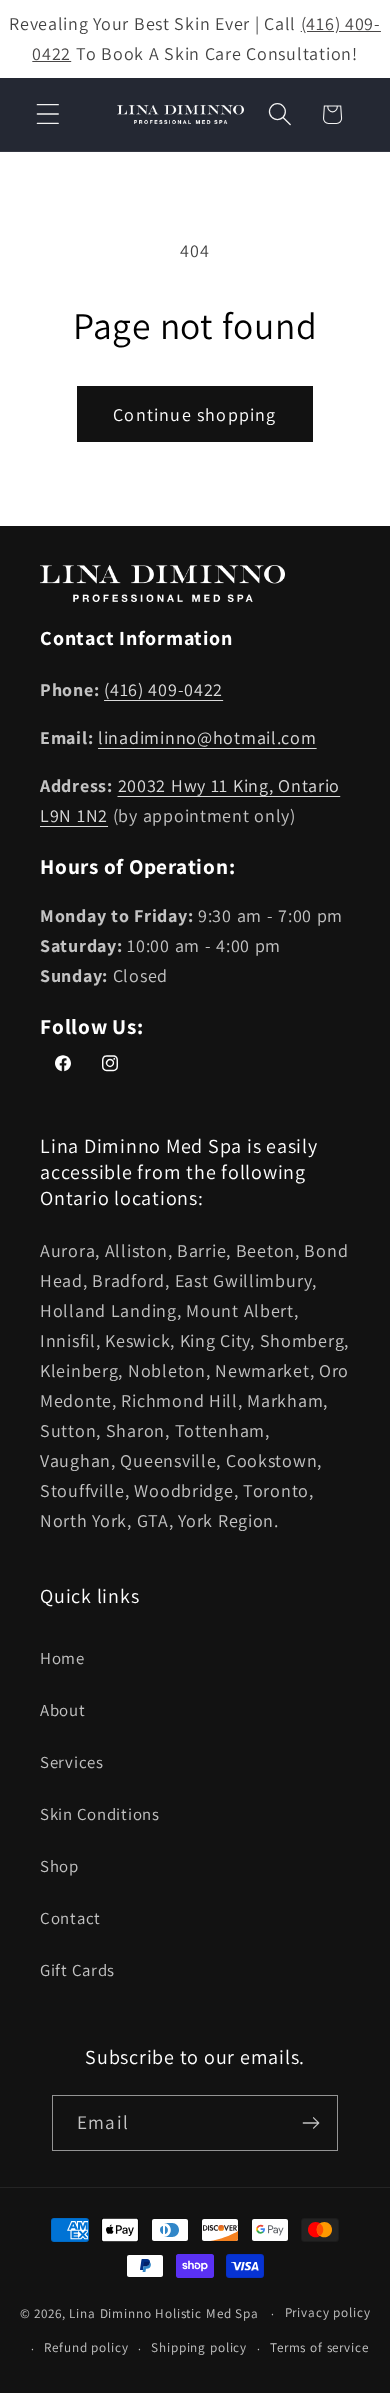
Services (72, 1762)
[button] (48, 114)
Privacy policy (328, 2312)
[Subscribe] (310, 2123)
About (63, 1710)
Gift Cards (77, 1970)
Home (62, 1658)
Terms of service (319, 2347)
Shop (59, 1866)
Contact (70, 1918)
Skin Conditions (100, 1814)
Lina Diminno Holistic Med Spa (163, 2313)
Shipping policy (199, 2347)
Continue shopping (194, 414)
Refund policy (86, 2347)
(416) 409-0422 (163, 689)
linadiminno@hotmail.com (207, 737)
